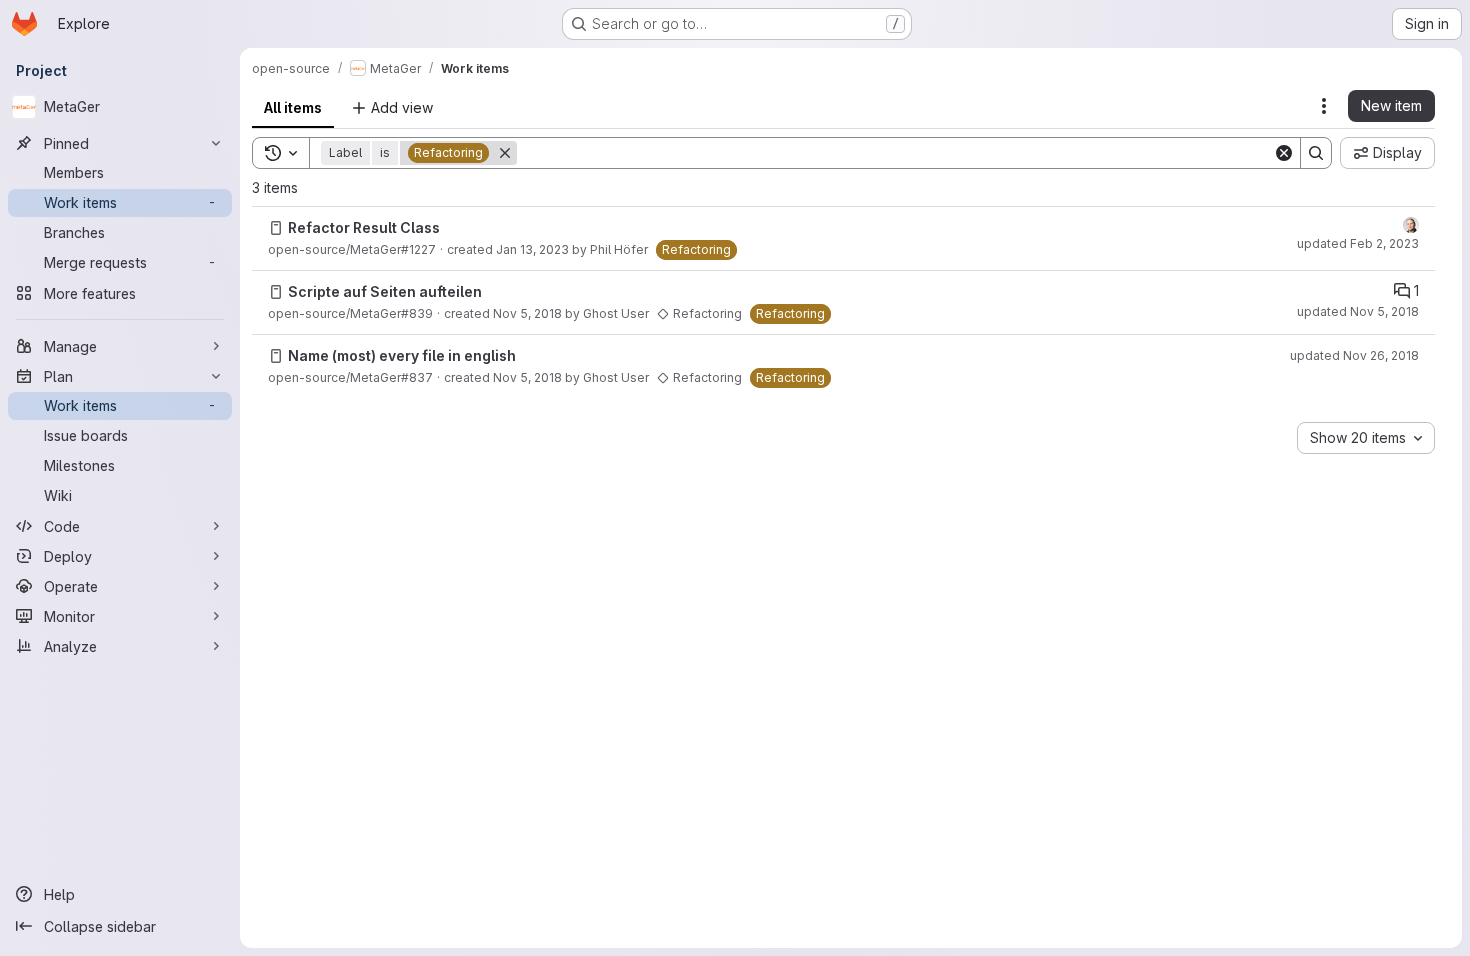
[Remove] (505, 153)
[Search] (1316, 153)
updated (1358, 243)
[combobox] (1366, 438)
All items (293, 107)
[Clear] (1284, 153)
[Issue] (276, 228)
